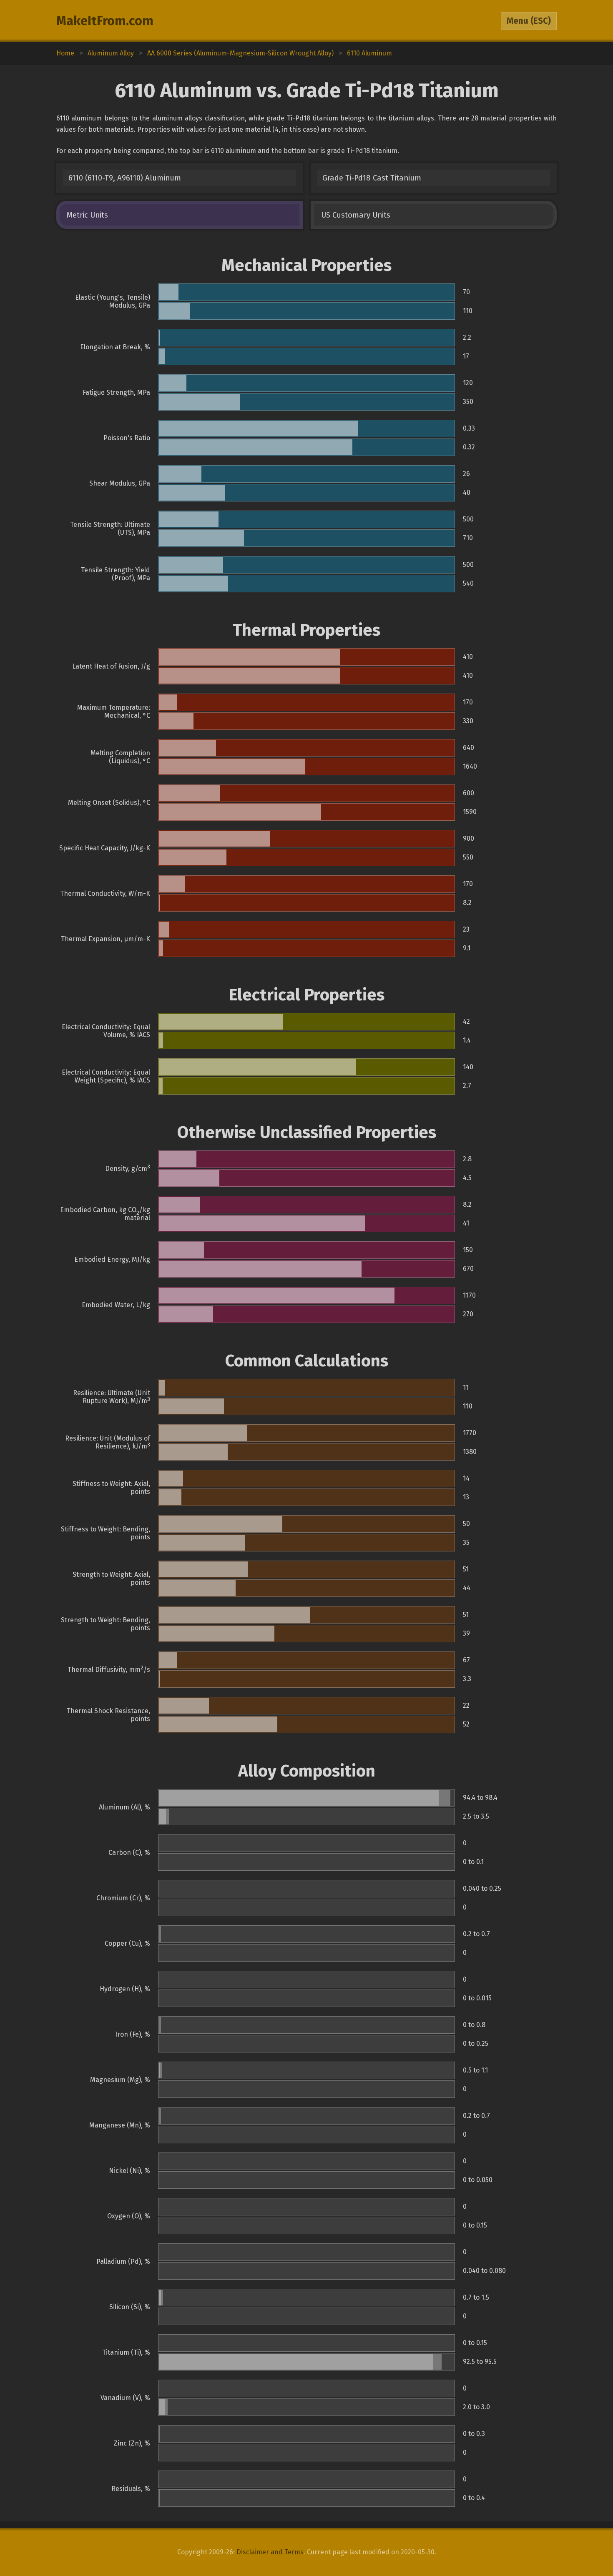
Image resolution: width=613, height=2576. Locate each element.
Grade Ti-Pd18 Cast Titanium (372, 178)
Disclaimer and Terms (270, 2552)
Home (65, 53)
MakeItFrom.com (105, 21)
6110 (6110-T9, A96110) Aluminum (125, 178)
